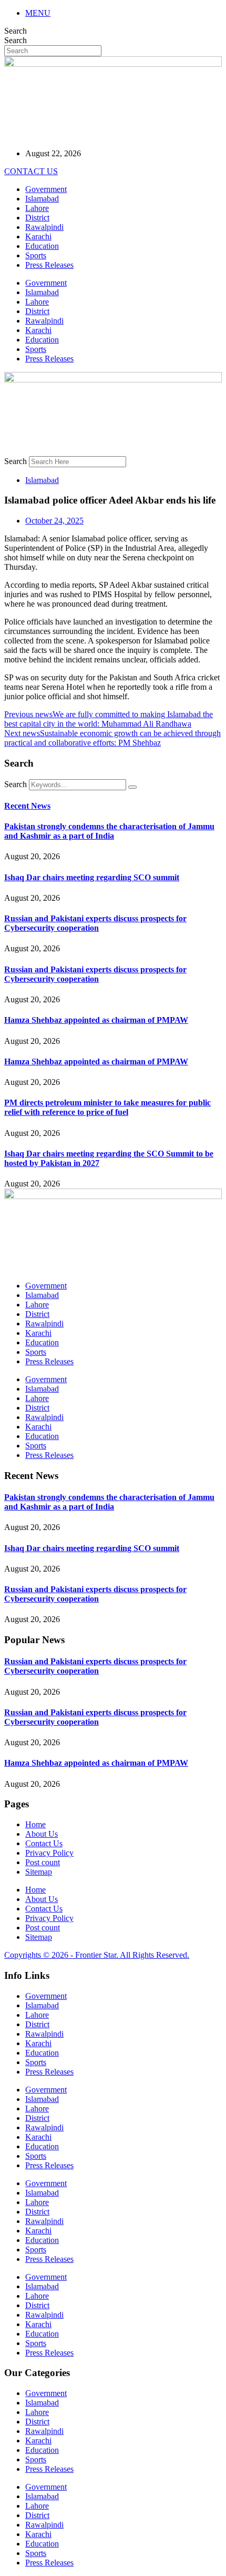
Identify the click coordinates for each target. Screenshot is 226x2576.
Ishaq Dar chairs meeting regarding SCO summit (92, 877)
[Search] (132, 787)
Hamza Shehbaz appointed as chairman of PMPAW (96, 1020)
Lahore (37, 208)
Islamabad (42, 199)
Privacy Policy (49, 1853)
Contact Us (44, 1843)
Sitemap (39, 1872)
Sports (36, 255)
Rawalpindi (44, 227)
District (37, 218)
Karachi (38, 237)
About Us (42, 1834)
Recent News (27, 806)
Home (35, 1824)
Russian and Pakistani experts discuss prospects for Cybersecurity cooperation (95, 923)
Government (46, 189)
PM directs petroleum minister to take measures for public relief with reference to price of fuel (107, 1107)
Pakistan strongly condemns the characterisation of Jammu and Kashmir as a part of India (109, 831)
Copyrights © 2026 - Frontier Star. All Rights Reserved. (97, 1955)
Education (42, 246)
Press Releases (49, 265)
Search (16, 31)
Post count (43, 1862)
